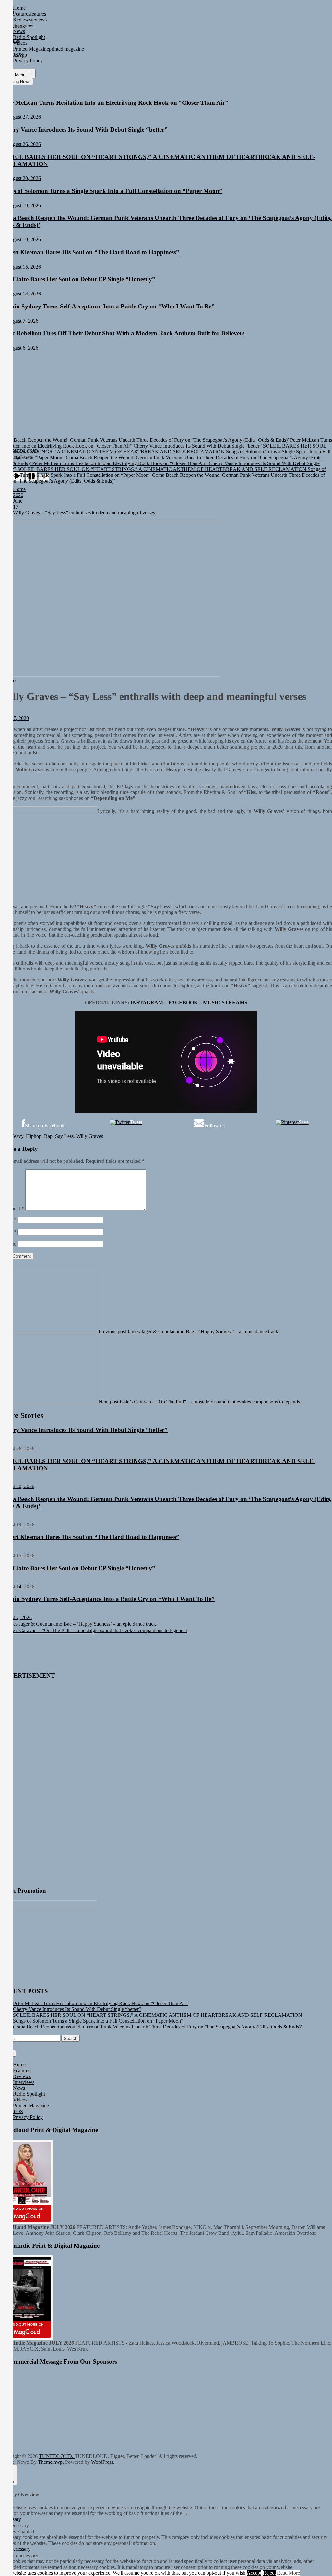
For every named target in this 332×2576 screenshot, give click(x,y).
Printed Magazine (31, 2106)
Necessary (18, 2526)
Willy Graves (90, 1136)
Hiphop (34, 1136)
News (19, 2088)
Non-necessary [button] (15, 2549)
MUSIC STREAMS (225, 1002)
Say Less (64, 1136)
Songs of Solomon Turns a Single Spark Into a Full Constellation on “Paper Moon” (111, 191)
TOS (18, 2111)
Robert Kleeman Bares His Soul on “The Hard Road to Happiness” (90, 252)
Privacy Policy (28, 2117)
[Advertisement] (166, 400)
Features (22, 2070)
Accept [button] (254, 2573)
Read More (288, 2573)
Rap (48, 1136)
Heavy (17, 1136)
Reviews (22, 2076)
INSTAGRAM (147, 1002)
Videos (20, 2100)
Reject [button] (269, 2573)
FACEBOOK (183, 1002)
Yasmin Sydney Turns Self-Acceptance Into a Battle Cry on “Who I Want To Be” (107, 306)
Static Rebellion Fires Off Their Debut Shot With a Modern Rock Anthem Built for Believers (122, 333)
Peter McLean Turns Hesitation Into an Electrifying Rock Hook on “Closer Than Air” (114, 103)
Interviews (24, 2082)
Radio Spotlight (29, 2094)
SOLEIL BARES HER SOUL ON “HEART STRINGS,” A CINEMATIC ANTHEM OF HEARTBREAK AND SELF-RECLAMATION (158, 2015)
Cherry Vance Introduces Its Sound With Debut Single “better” (84, 130)
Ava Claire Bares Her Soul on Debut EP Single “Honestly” (78, 279)
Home (19, 2065)
